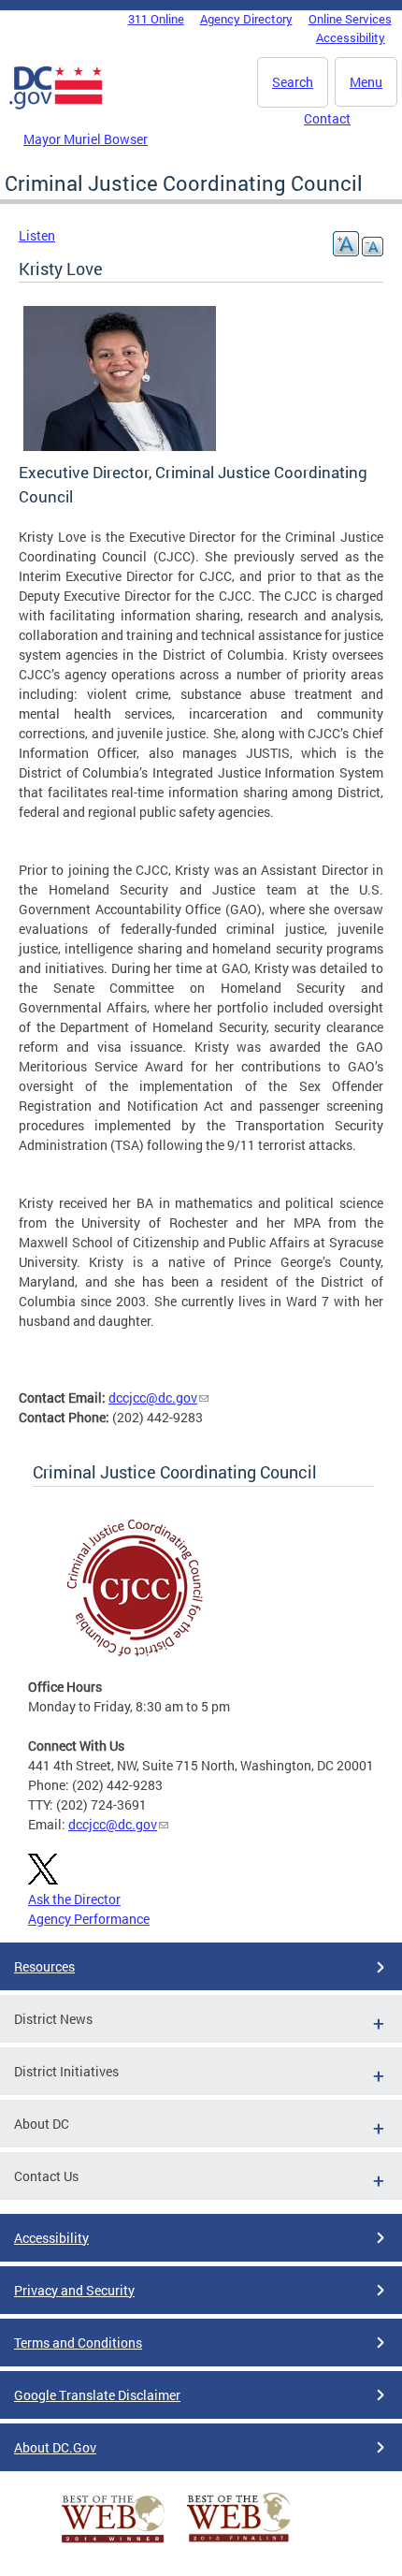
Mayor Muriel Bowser (86, 139)
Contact (327, 118)
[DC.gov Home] (56, 106)
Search (293, 82)
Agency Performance (89, 1919)
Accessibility (351, 37)
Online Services (350, 19)
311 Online (156, 19)
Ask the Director (74, 1899)
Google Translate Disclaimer (97, 2395)
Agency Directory (246, 19)
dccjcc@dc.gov (153, 1397)
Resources (44, 1966)
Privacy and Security (74, 2290)
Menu (366, 82)
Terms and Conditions (78, 2343)
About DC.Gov (55, 2447)
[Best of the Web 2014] (113, 2543)
